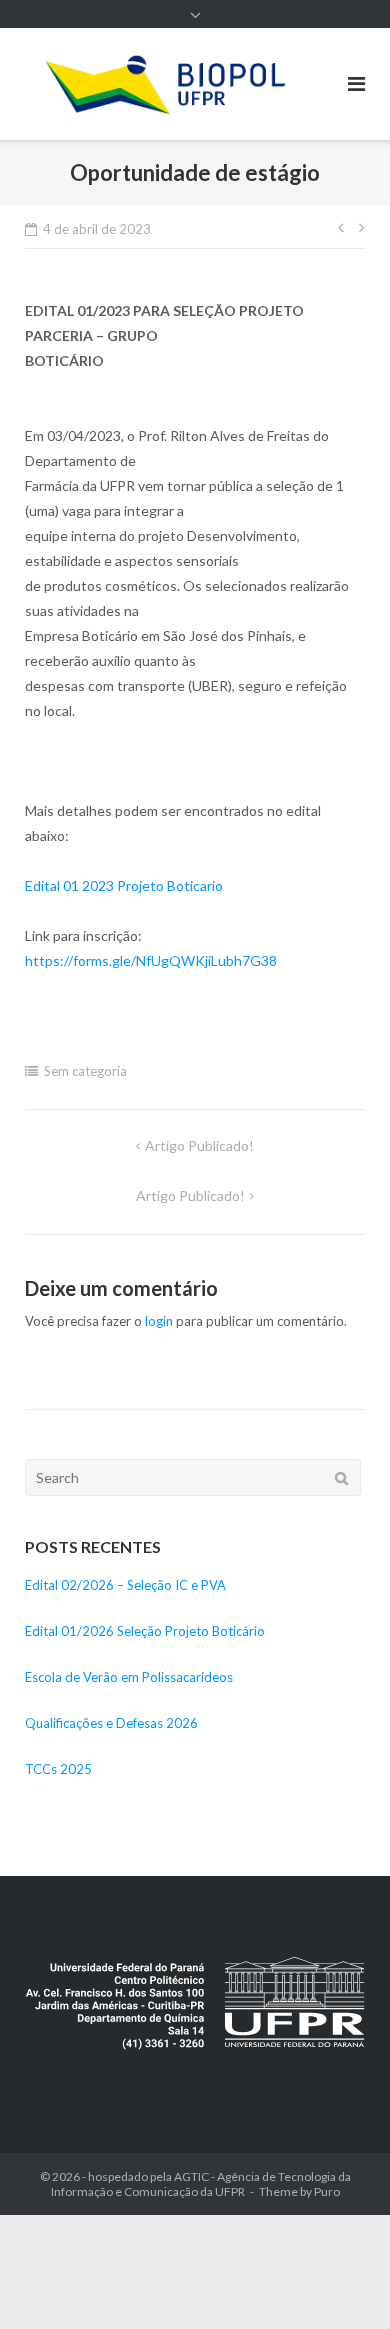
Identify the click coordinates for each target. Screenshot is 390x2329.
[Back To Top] (340, 2281)
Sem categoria (85, 1071)
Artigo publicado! (190, 1195)
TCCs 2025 (58, 1769)
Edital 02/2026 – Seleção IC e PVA (125, 1585)
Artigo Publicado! (199, 1145)
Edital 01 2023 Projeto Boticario (124, 885)
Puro (327, 2191)
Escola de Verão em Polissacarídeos (129, 1677)
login (159, 1321)
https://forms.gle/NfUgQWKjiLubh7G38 (151, 960)
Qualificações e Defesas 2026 (111, 1723)
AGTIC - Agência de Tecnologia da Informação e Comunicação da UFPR (201, 2184)
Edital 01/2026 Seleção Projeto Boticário (145, 1631)
